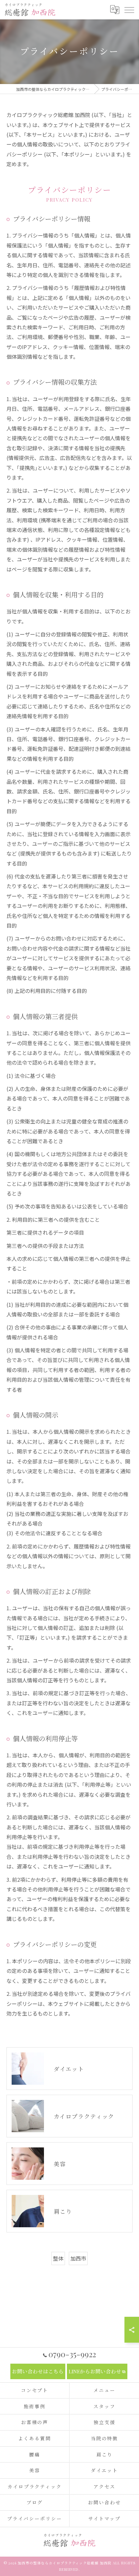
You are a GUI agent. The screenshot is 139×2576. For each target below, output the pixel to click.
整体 (58, 2258)
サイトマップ (104, 2518)
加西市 (78, 2258)
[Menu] (129, 9)
